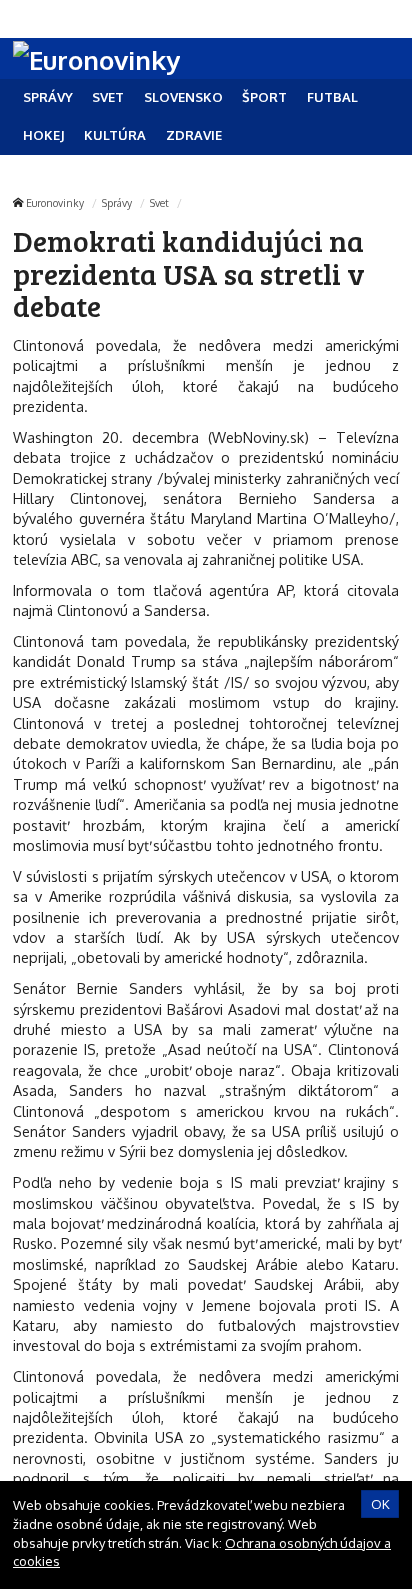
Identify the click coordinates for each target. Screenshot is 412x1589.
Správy (117, 202)
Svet (159, 202)
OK (380, 1504)
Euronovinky (55, 202)
